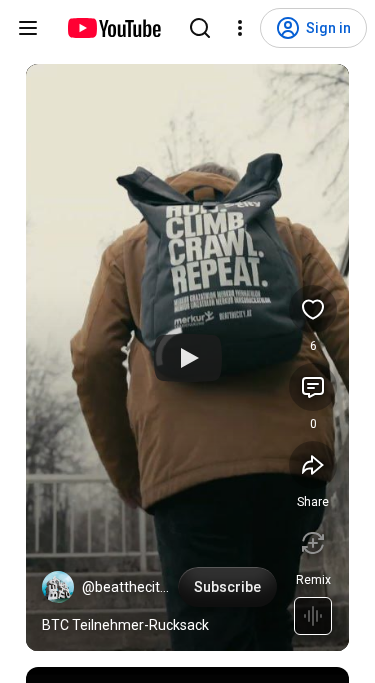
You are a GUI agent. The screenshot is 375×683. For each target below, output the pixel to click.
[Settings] (240, 28)
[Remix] (313, 543)
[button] (58, 587)
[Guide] (28, 28)
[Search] (200, 28)
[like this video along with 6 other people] (313, 309)
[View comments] (313, 387)
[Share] (313, 465)
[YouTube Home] (113, 28)
